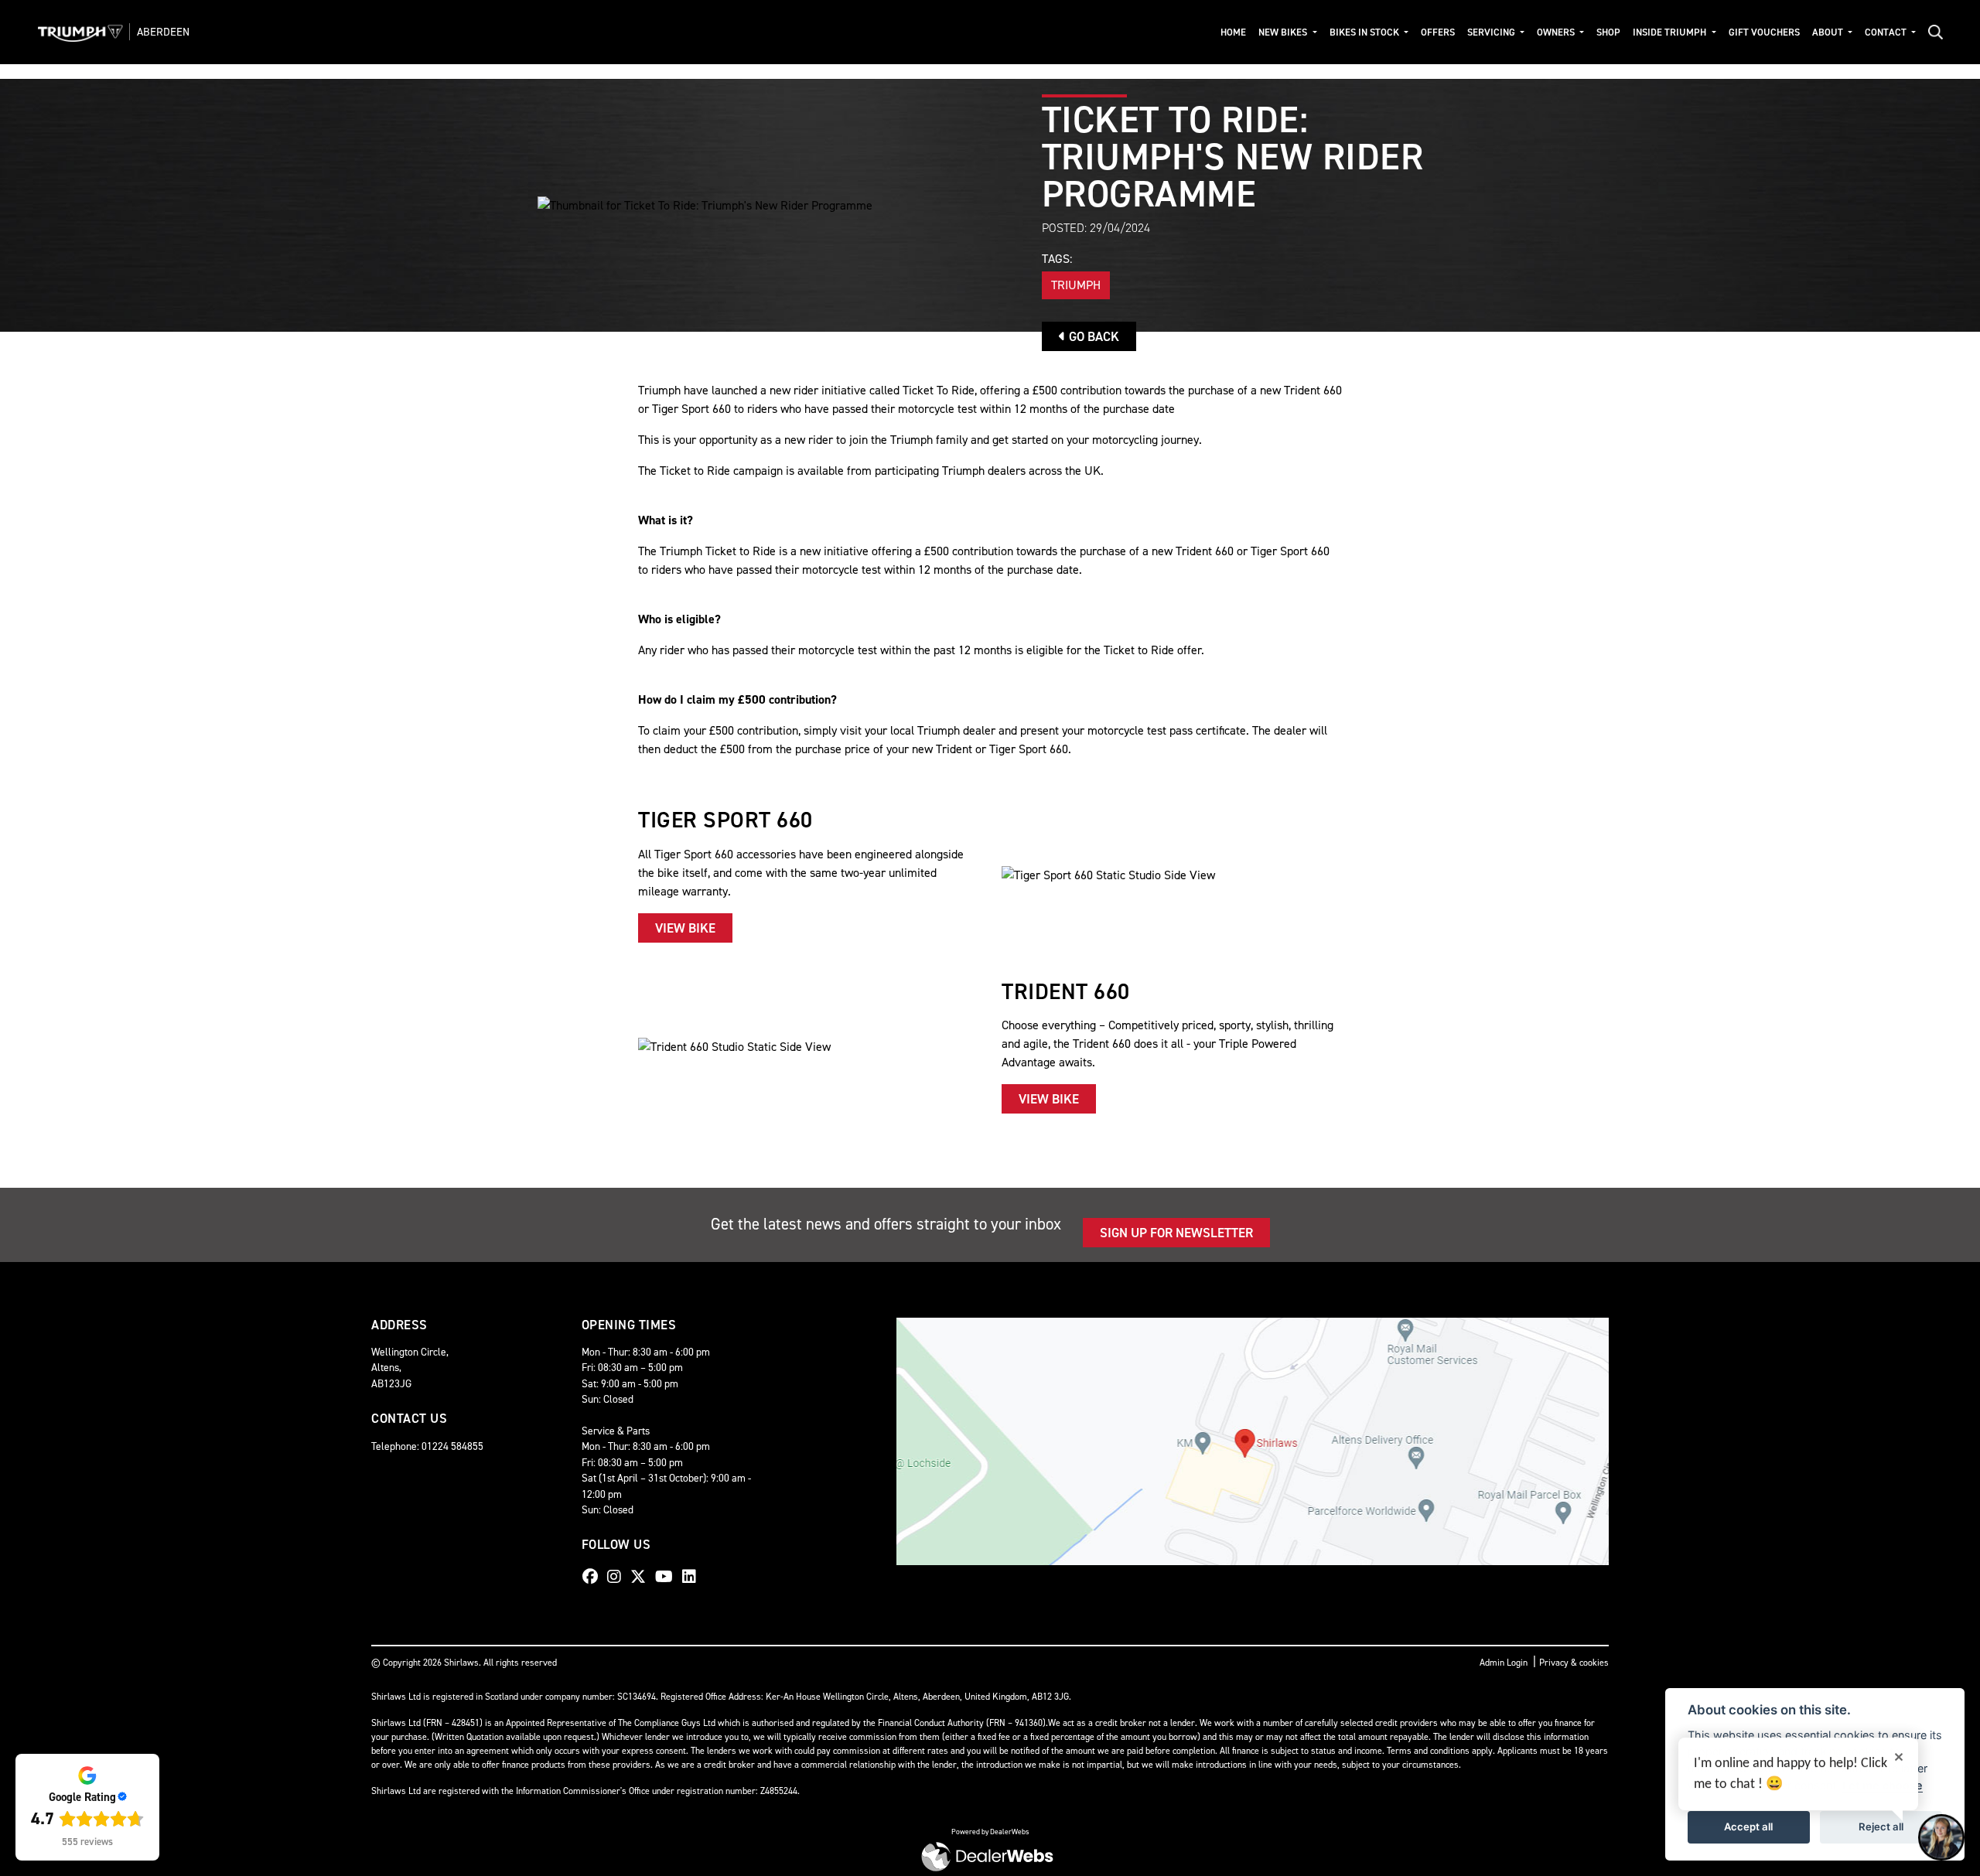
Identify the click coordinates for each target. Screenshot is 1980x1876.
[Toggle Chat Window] (1941, 1837)
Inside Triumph (1671, 32)
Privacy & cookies (1574, 1663)
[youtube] (668, 1577)
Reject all (1881, 1827)
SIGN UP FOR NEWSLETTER (1176, 1233)
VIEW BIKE (685, 928)
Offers (1438, 32)
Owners (1557, 32)
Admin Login (1504, 1663)
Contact (1887, 32)
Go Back (1092, 336)
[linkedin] (693, 1577)
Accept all (1748, 1827)
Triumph (1076, 285)
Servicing (1492, 32)
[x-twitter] (642, 1577)
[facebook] (594, 1577)
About (1829, 32)
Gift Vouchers (1764, 32)
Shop (1608, 32)
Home (1233, 32)
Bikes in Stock (1366, 32)
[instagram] (618, 1577)
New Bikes (1284, 32)
